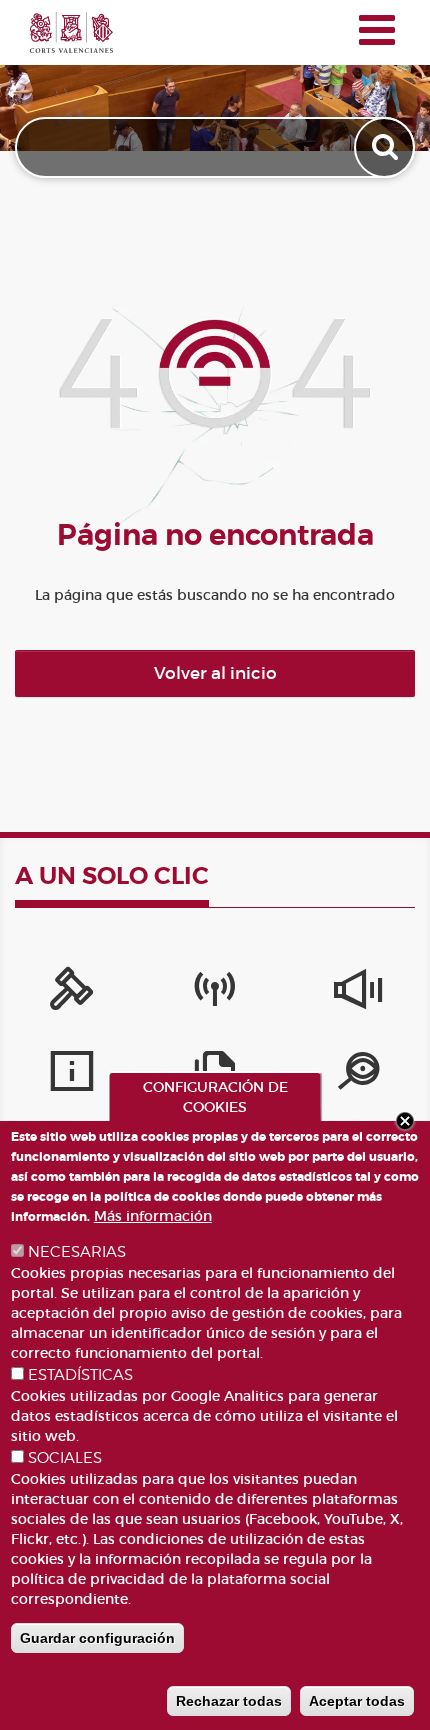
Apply (386, 147)
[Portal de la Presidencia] (71, 994)
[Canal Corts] (214, 994)
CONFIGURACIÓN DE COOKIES (215, 1097)
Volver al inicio (215, 673)
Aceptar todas (357, 1701)
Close (405, 1121)
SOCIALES (65, 1458)
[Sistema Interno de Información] (358, 994)
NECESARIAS (77, 1252)
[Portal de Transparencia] (358, 1076)
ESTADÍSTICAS (80, 1375)
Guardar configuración (97, 1638)
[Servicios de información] (71, 1076)
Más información (153, 1216)
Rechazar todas (229, 1701)
